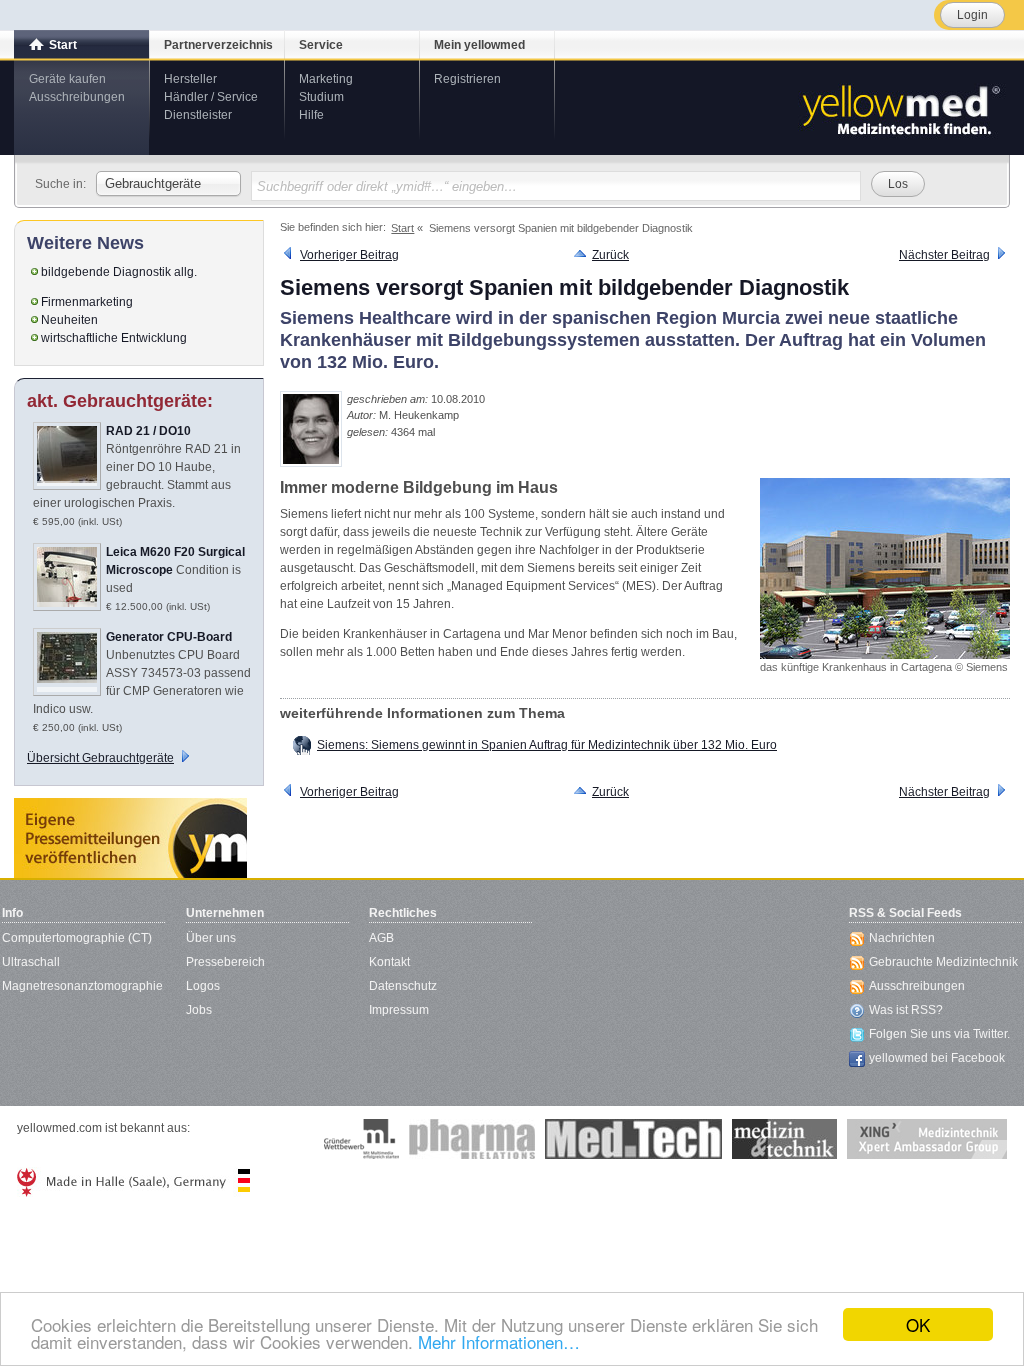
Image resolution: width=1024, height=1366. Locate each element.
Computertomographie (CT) (77, 938)
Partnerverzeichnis (218, 45)
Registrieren (467, 79)
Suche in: (60, 184)
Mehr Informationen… (499, 1341)
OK (918, 1324)
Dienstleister (198, 115)
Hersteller (190, 79)
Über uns (211, 938)
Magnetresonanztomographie (82, 986)
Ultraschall (31, 962)
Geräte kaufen (67, 79)
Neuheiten (69, 320)
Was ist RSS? (906, 1010)
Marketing (326, 79)
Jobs (199, 1010)
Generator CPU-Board (169, 637)
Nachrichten (902, 938)
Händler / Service (211, 97)
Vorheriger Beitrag (349, 255)
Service (321, 45)
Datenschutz (403, 986)
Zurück (610, 255)
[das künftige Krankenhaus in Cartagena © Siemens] (885, 568)
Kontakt (389, 962)
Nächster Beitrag (944, 255)
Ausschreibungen (77, 97)
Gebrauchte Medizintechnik (943, 962)
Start (63, 45)
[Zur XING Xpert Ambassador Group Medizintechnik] (927, 1139)
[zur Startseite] (900, 108)
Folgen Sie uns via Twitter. (939, 1034)
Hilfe (311, 115)
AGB (381, 938)
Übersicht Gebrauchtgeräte (100, 758)
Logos (203, 986)
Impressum (399, 1010)
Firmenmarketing (87, 302)
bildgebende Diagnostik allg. (119, 272)
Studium (321, 97)
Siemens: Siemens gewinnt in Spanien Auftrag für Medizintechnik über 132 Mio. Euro (547, 745)
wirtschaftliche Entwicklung (114, 338)
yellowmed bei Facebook (937, 1058)
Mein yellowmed (479, 45)
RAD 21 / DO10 (148, 431)
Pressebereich (225, 962)
